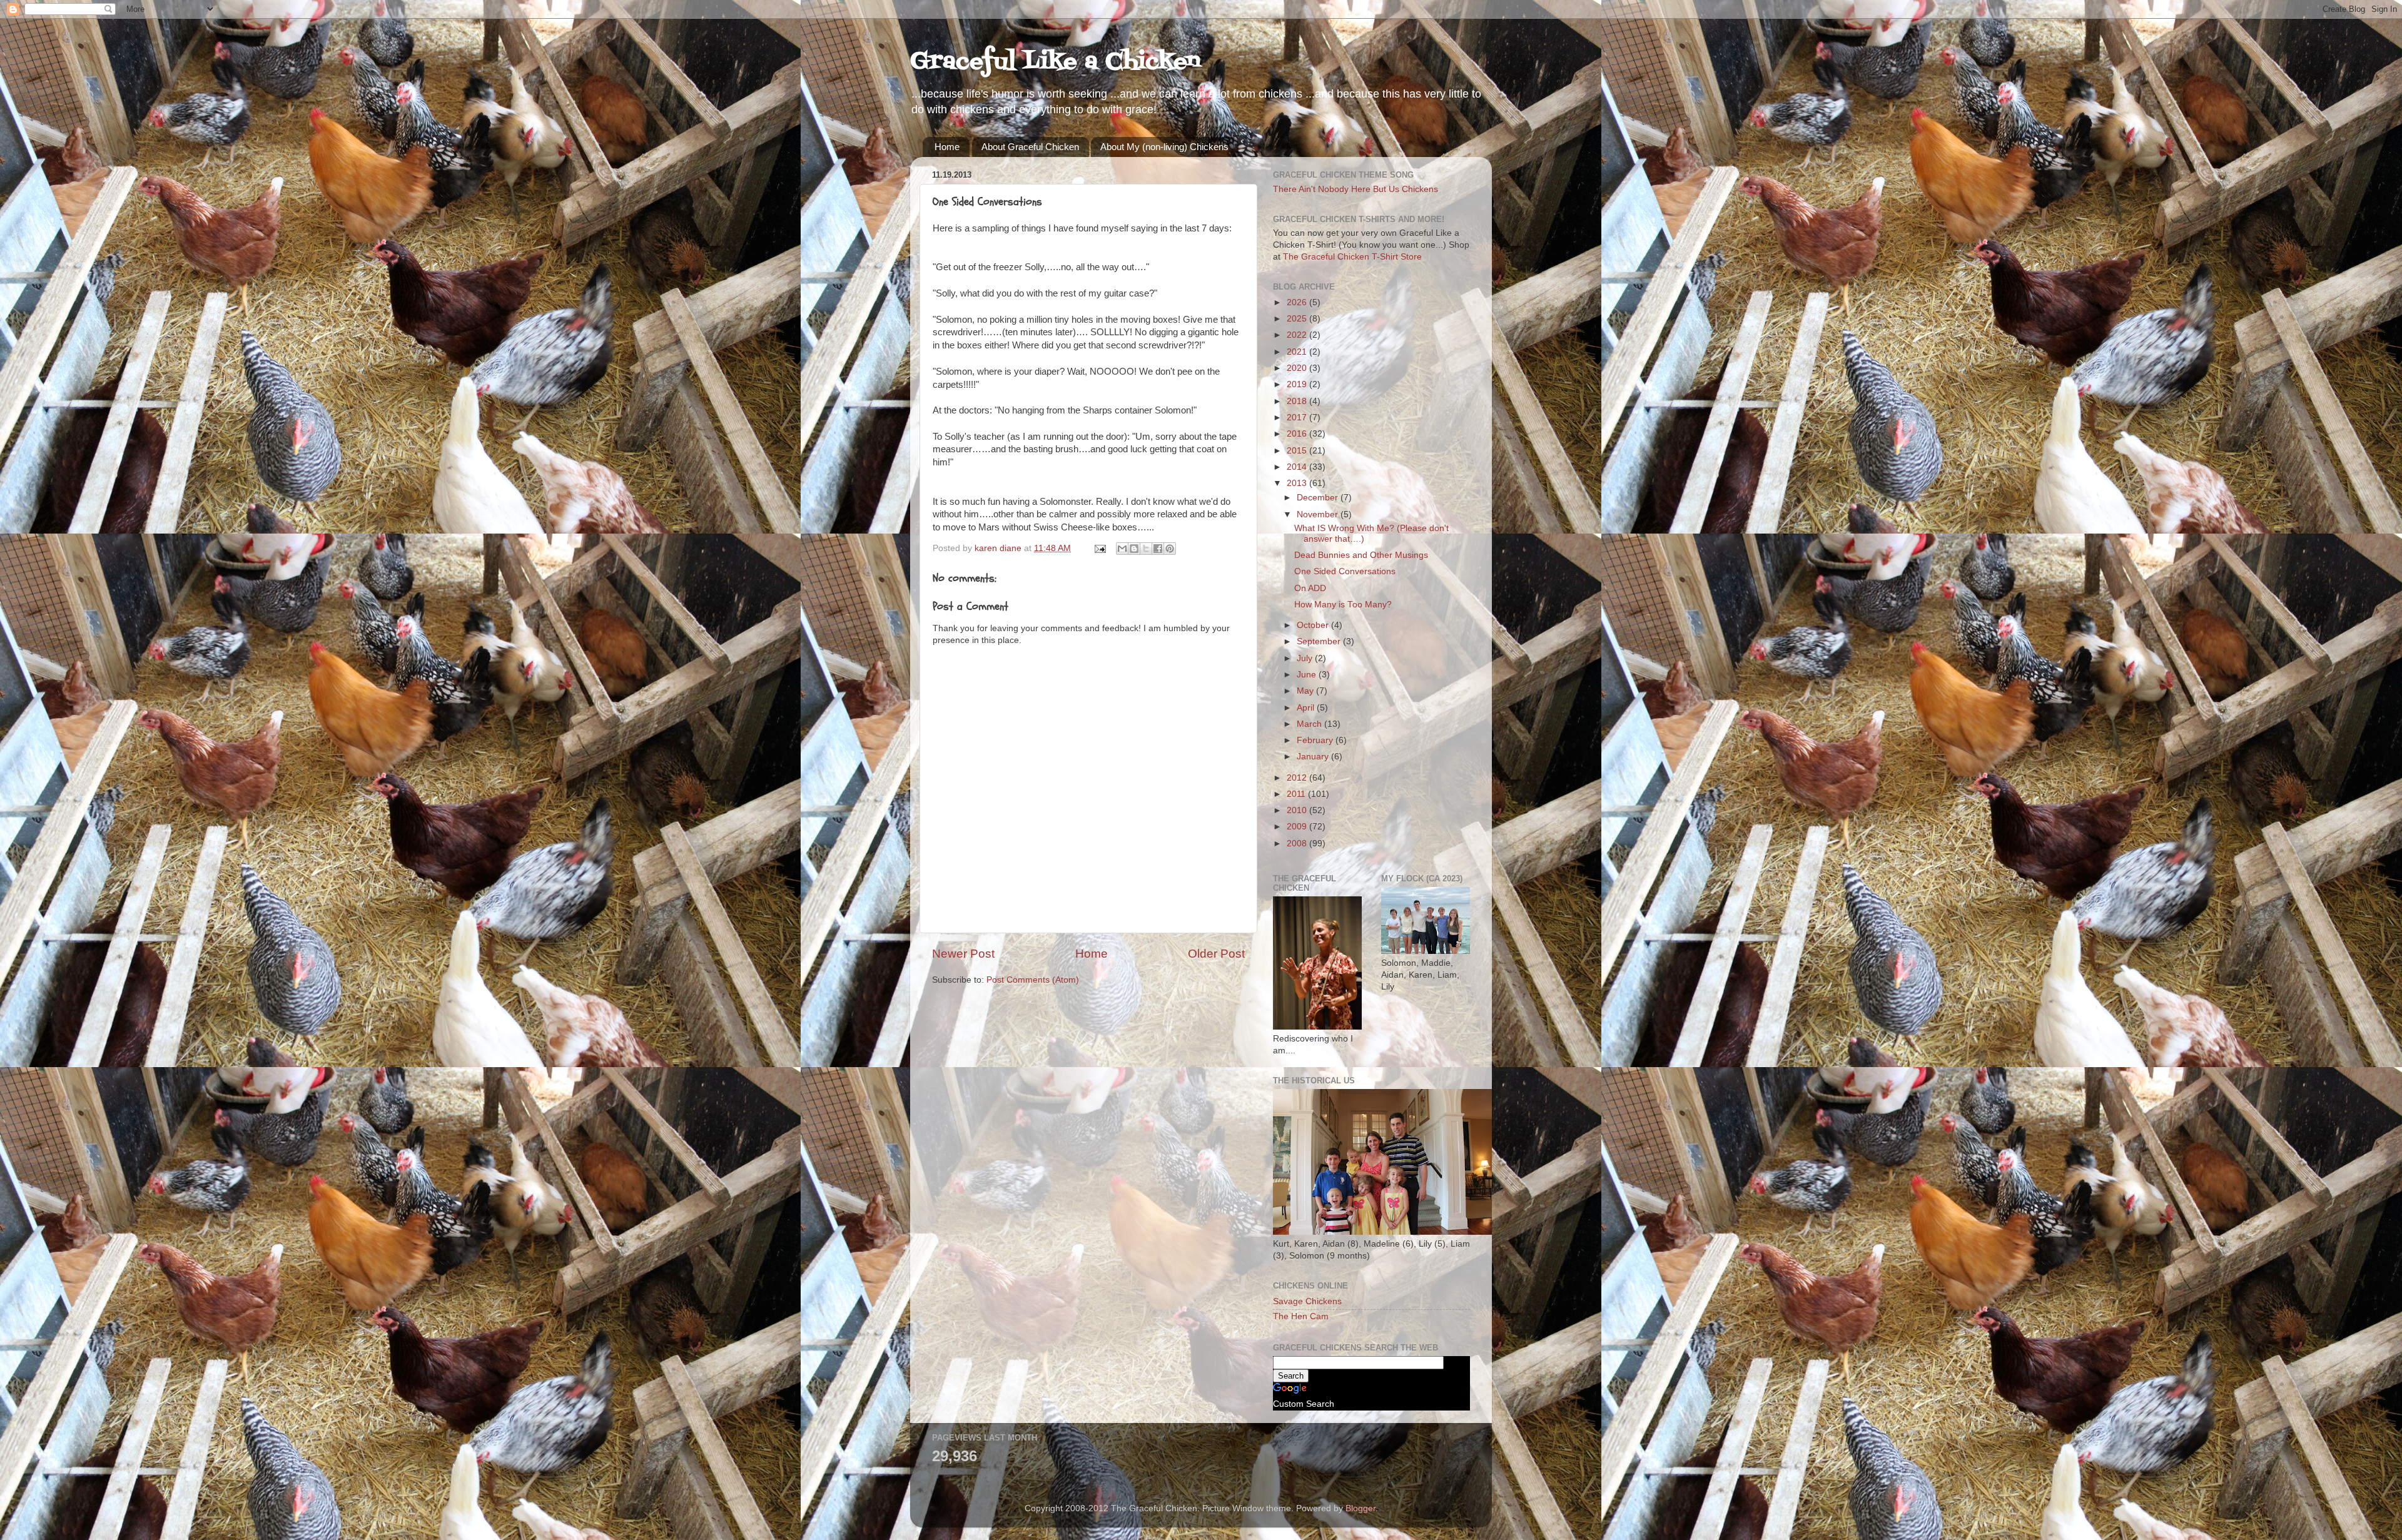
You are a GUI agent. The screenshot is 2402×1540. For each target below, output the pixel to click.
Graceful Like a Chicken (1055, 62)
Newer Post (963, 954)
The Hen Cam (1301, 1316)
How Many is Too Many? (1343, 605)
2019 (1298, 384)
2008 (1298, 843)
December (1319, 498)
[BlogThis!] (1134, 549)
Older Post (1216, 954)
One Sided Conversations (1345, 571)
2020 (1298, 368)
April (1307, 708)
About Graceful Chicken (1030, 147)
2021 (1298, 352)
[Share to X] (1146, 549)
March (1310, 724)
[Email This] (1122, 549)
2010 (1298, 810)
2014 (1298, 467)
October (1314, 625)
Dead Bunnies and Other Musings (1361, 555)
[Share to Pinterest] (1170, 549)
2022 (1298, 335)
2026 (1298, 302)
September (1320, 641)
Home (947, 147)
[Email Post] (1099, 548)
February (1316, 740)
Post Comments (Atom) (1033, 980)
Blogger (1361, 1508)
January (1314, 757)
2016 (1298, 434)
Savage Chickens (1307, 1301)
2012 (1298, 778)
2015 (1298, 451)
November (1319, 514)
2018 (1298, 401)
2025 (1298, 319)
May (1306, 691)
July (1306, 658)
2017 (1298, 418)
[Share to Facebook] (1158, 549)
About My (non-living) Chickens (1164, 147)
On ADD (1310, 588)
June (1308, 675)
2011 (1297, 794)
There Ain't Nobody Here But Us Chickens (1356, 189)
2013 (1298, 483)
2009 (1298, 827)
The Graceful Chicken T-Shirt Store (1352, 257)
